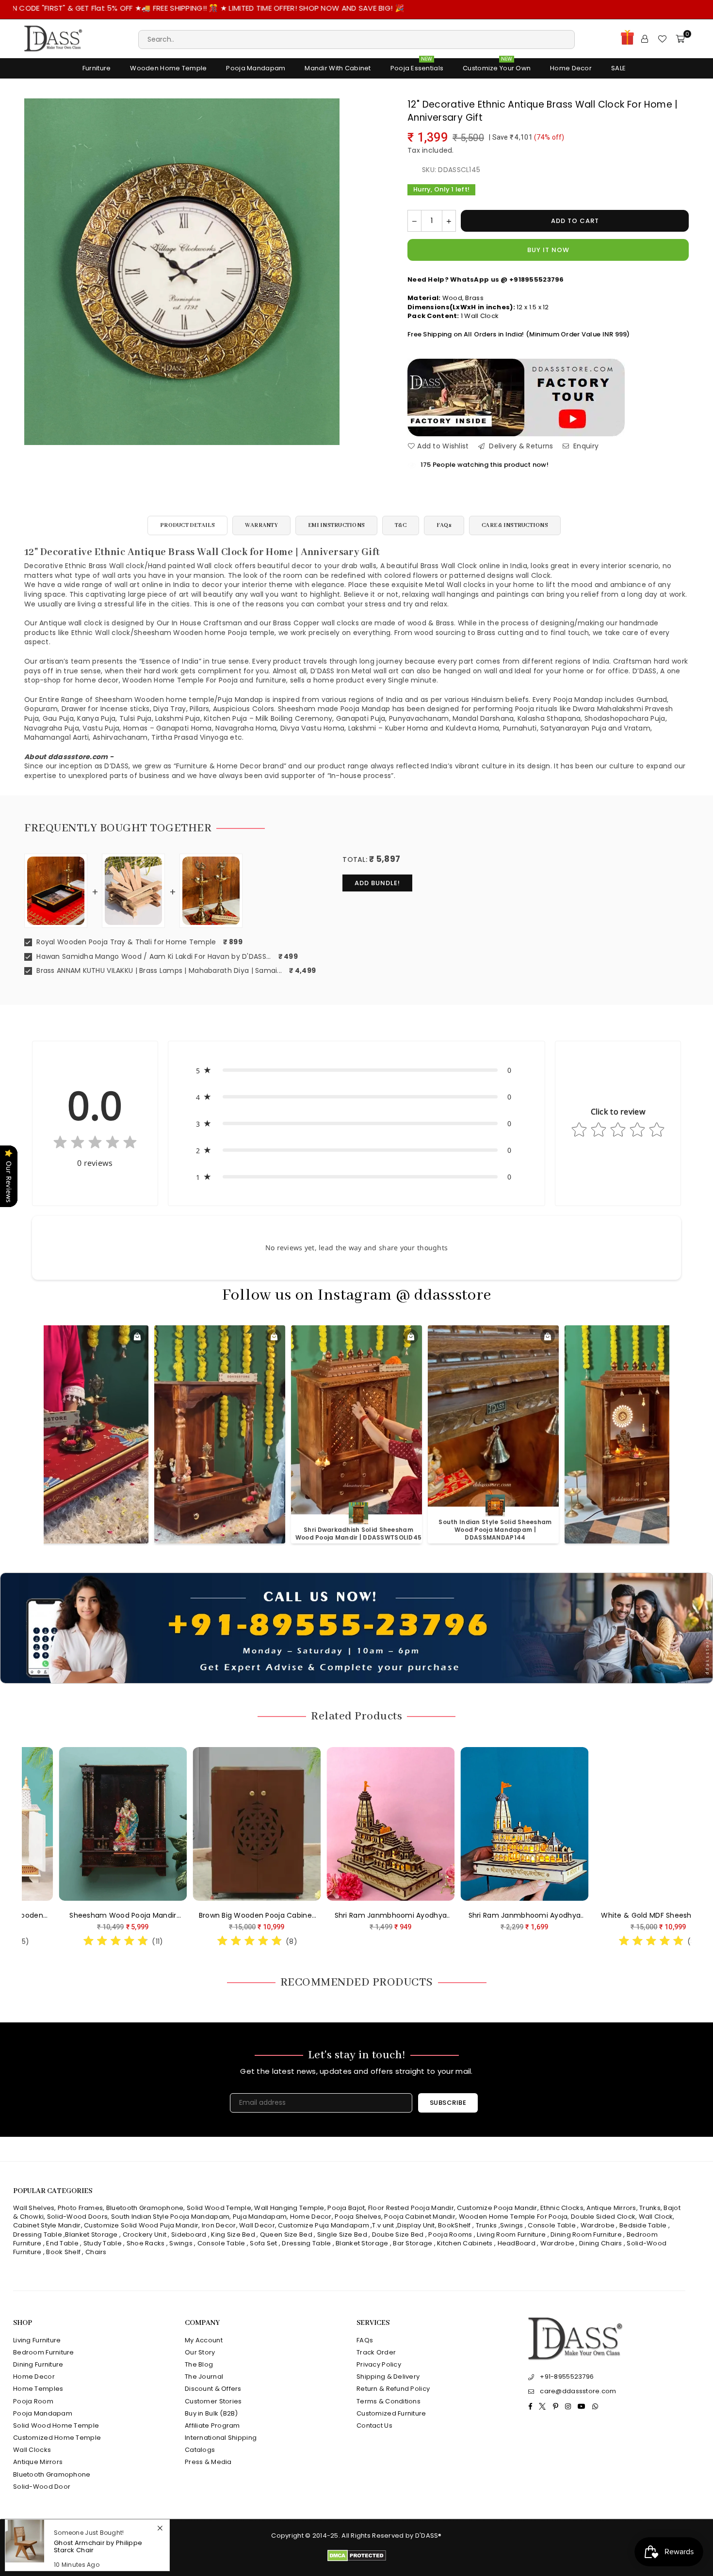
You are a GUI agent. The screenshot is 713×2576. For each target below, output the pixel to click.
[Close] (160, 2528)
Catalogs (200, 2450)
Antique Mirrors (611, 2208)
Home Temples (38, 2389)
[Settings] (645, 39)
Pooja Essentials (417, 66)
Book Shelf (63, 2252)
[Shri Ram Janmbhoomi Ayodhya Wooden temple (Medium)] (367, 1824)
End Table (62, 2243)
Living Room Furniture (511, 2234)
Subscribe (448, 2103)
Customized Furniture (391, 2413)
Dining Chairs (601, 2243)
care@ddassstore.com (578, 2391)
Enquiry (585, 446)
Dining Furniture (38, 2364)
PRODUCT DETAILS (187, 525)
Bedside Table (643, 2225)
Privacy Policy (379, 2364)
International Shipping (221, 2438)
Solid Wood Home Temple (56, 2425)
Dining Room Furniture (586, 2234)
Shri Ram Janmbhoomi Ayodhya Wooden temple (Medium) (368, 1916)
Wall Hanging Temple (289, 2208)
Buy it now (548, 250)
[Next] (697, 1846)
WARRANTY (261, 525)
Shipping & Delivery (388, 2377)
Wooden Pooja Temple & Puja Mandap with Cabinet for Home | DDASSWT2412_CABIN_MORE (496, 1530)
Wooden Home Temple (168, 68)
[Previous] (16, 1846)
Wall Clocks (32, 2450)
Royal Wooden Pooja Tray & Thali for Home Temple (125, 942)
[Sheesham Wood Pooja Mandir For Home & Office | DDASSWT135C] (99, 1824)
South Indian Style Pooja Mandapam (170, 2217)
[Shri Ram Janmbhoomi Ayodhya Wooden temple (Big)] (501, 1824)
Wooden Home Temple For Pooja (513, 2217)
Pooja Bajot (346, 2208)
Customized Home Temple (57, 2438)
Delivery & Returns (520, 446)
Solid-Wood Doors (77, 2217)
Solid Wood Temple (219, 2208)
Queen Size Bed (286, 2234)
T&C (401, 525)
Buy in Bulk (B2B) (211, 2413)
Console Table (552, 2225)
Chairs (96, 2252)
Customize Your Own (497, 66)
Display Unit (416, 2225)
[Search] (356, 39)
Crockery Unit (145, 2234)
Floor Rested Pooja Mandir (411, 2208)
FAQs (444, 525)
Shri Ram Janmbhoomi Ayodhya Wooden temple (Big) (502, 1916)
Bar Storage (413, 2243)
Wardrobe (598, 2225)
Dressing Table (38, 2234)
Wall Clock (656, 2217)
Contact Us (374, 2425)
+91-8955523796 (567, 2377)
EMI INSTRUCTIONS (336, 525)
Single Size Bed (342, 2234)
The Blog (199, 2364)
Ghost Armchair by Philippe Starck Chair (98, 2546)
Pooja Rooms (450, 2234)
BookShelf (454, 2225)
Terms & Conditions (389, 2401)
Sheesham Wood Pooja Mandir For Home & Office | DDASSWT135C (99, 1916)
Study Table (103, 2243)
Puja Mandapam (260, 2217)
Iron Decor (218, 2225)
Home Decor (571, 68)
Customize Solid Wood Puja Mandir (141, 2225)
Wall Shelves (34, 2208)
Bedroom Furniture (44, 2352)
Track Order (376, 2352)
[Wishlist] (662, 39)
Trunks (650, 2208)
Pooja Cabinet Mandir (419, 2217)
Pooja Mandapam (256, 68)
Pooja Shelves (358, 2217)
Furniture (97, 68)
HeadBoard (517, 2243)
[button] (357, 1070)
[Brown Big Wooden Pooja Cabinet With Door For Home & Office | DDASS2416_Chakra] (233, 1824)
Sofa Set (263, 2243)
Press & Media (208, 2462)
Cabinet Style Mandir (47, 2225)
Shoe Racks (146, 2243)
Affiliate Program (212, 2425)
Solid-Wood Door (42, 2487)
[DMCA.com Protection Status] (357, 2559)
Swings (512, 2225)
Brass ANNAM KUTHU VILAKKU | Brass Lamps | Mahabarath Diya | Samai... (158, 971)
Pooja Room (33, 2401)
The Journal (204, 2377)
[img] (95, 1144)
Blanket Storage (91, 2234)
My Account (204, 2340)
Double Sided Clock (603, 2217)
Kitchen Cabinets (465, 2243)
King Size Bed (233, 2234)
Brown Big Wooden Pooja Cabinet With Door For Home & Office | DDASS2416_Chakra (234, 1916)
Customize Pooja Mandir (497, 2208)
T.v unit (383, 2225)
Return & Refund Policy (393, 2389)
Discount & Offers (213, 2389)
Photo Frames (80, 2208)
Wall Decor (257, 2225)
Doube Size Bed (398, 2234)
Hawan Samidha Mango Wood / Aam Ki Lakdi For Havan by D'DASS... (153, 957)
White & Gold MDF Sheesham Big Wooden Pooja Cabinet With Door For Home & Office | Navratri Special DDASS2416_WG (635, 1916)
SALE (618, 68)
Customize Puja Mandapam (323, 2225)
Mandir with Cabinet (338, 68)
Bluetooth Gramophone (145, 2208)
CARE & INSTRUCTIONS (515, 525)
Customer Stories (213, 2401)
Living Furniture (37, 2340)
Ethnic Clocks (562, 2208)
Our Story (200, 2352)
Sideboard (189, 2234)
